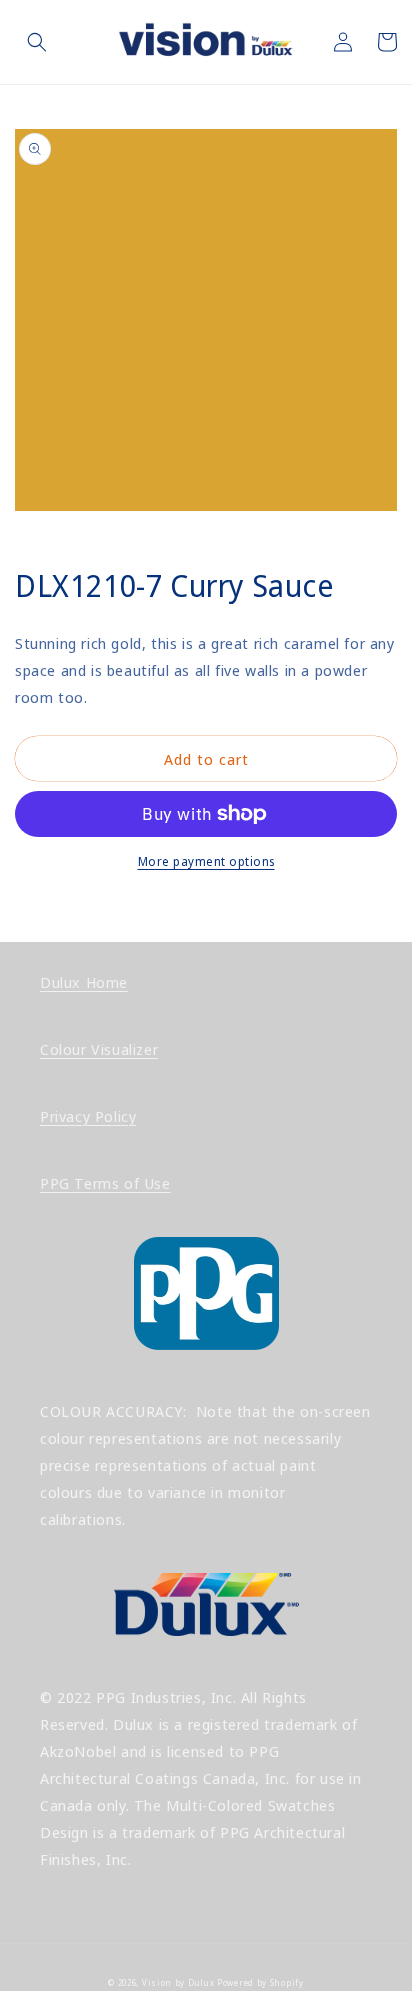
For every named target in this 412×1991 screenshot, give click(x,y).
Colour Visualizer (99, 1049)
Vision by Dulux (178, 1982)
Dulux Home (84, 982)
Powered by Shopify (260, 1982)
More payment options (206, 861)
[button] (37, 42)
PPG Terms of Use (105, 1183)
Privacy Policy (88, 1116)
